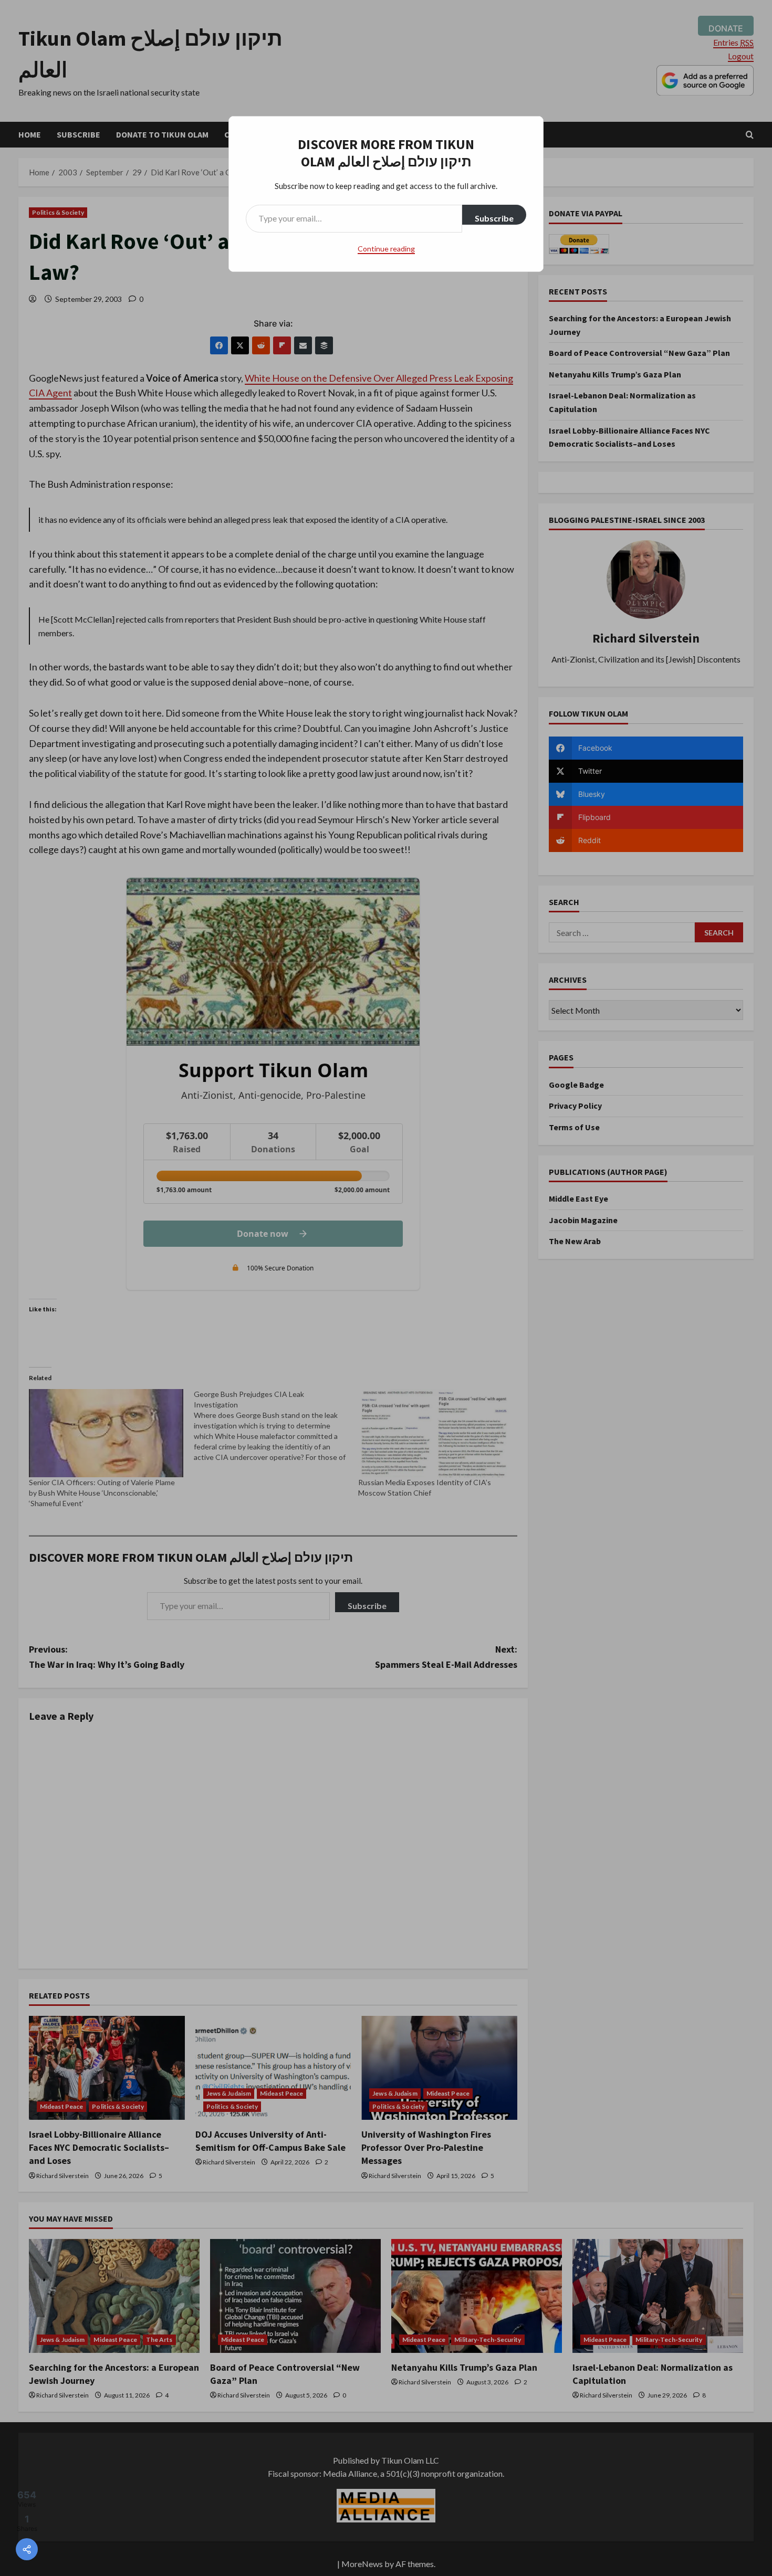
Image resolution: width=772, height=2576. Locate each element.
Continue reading (386, 249)
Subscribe (494, 218)
